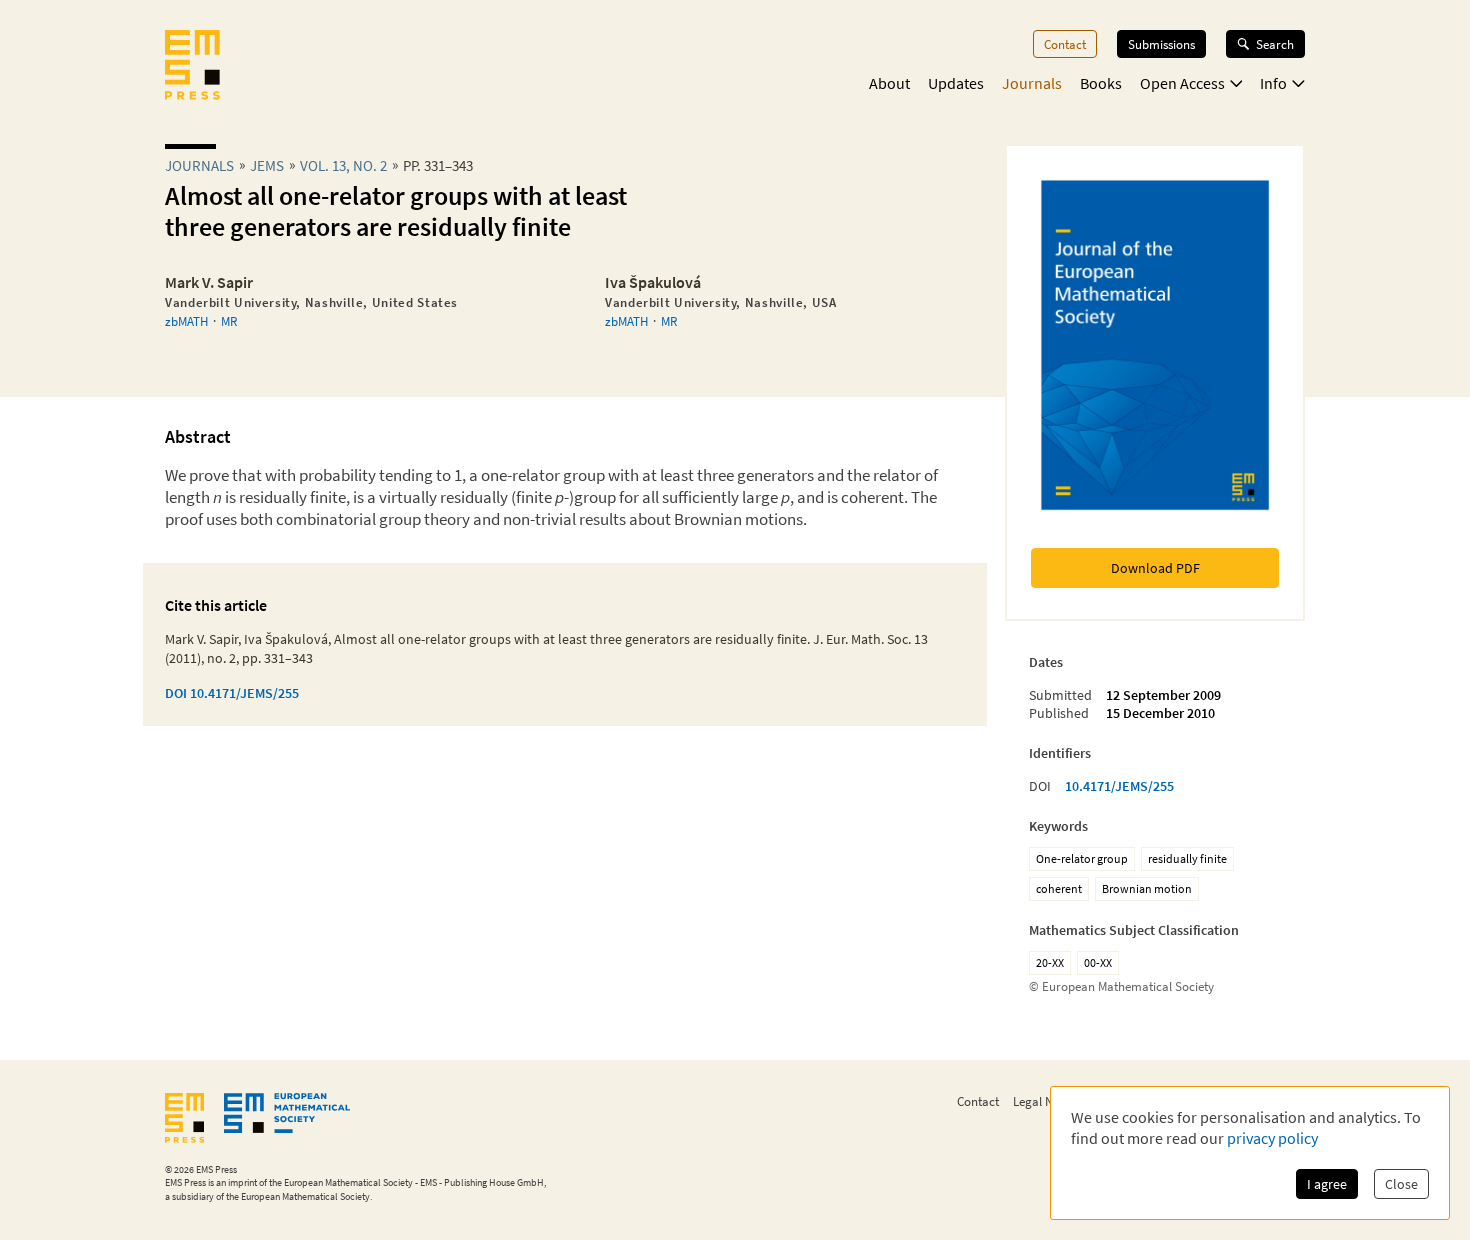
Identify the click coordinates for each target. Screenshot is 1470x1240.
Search (1275, 44)
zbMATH (186, 321)
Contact (1065, 44)
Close (1401, 1184)
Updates (956, 83)
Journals (1032, 83)
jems (267, 165)
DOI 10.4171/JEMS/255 (232, 693)
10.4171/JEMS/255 (1119, 786)
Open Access (1182, 83)
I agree (1327, 1184)
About (889, 83)
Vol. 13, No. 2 (343, 165)
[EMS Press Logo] (192, 67)
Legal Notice (1046, 1101)
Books (1101, 83)
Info (1273, 83)
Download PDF (1155, 568)
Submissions (1161, 44)
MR (229, 321)
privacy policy (1272, 1138)
